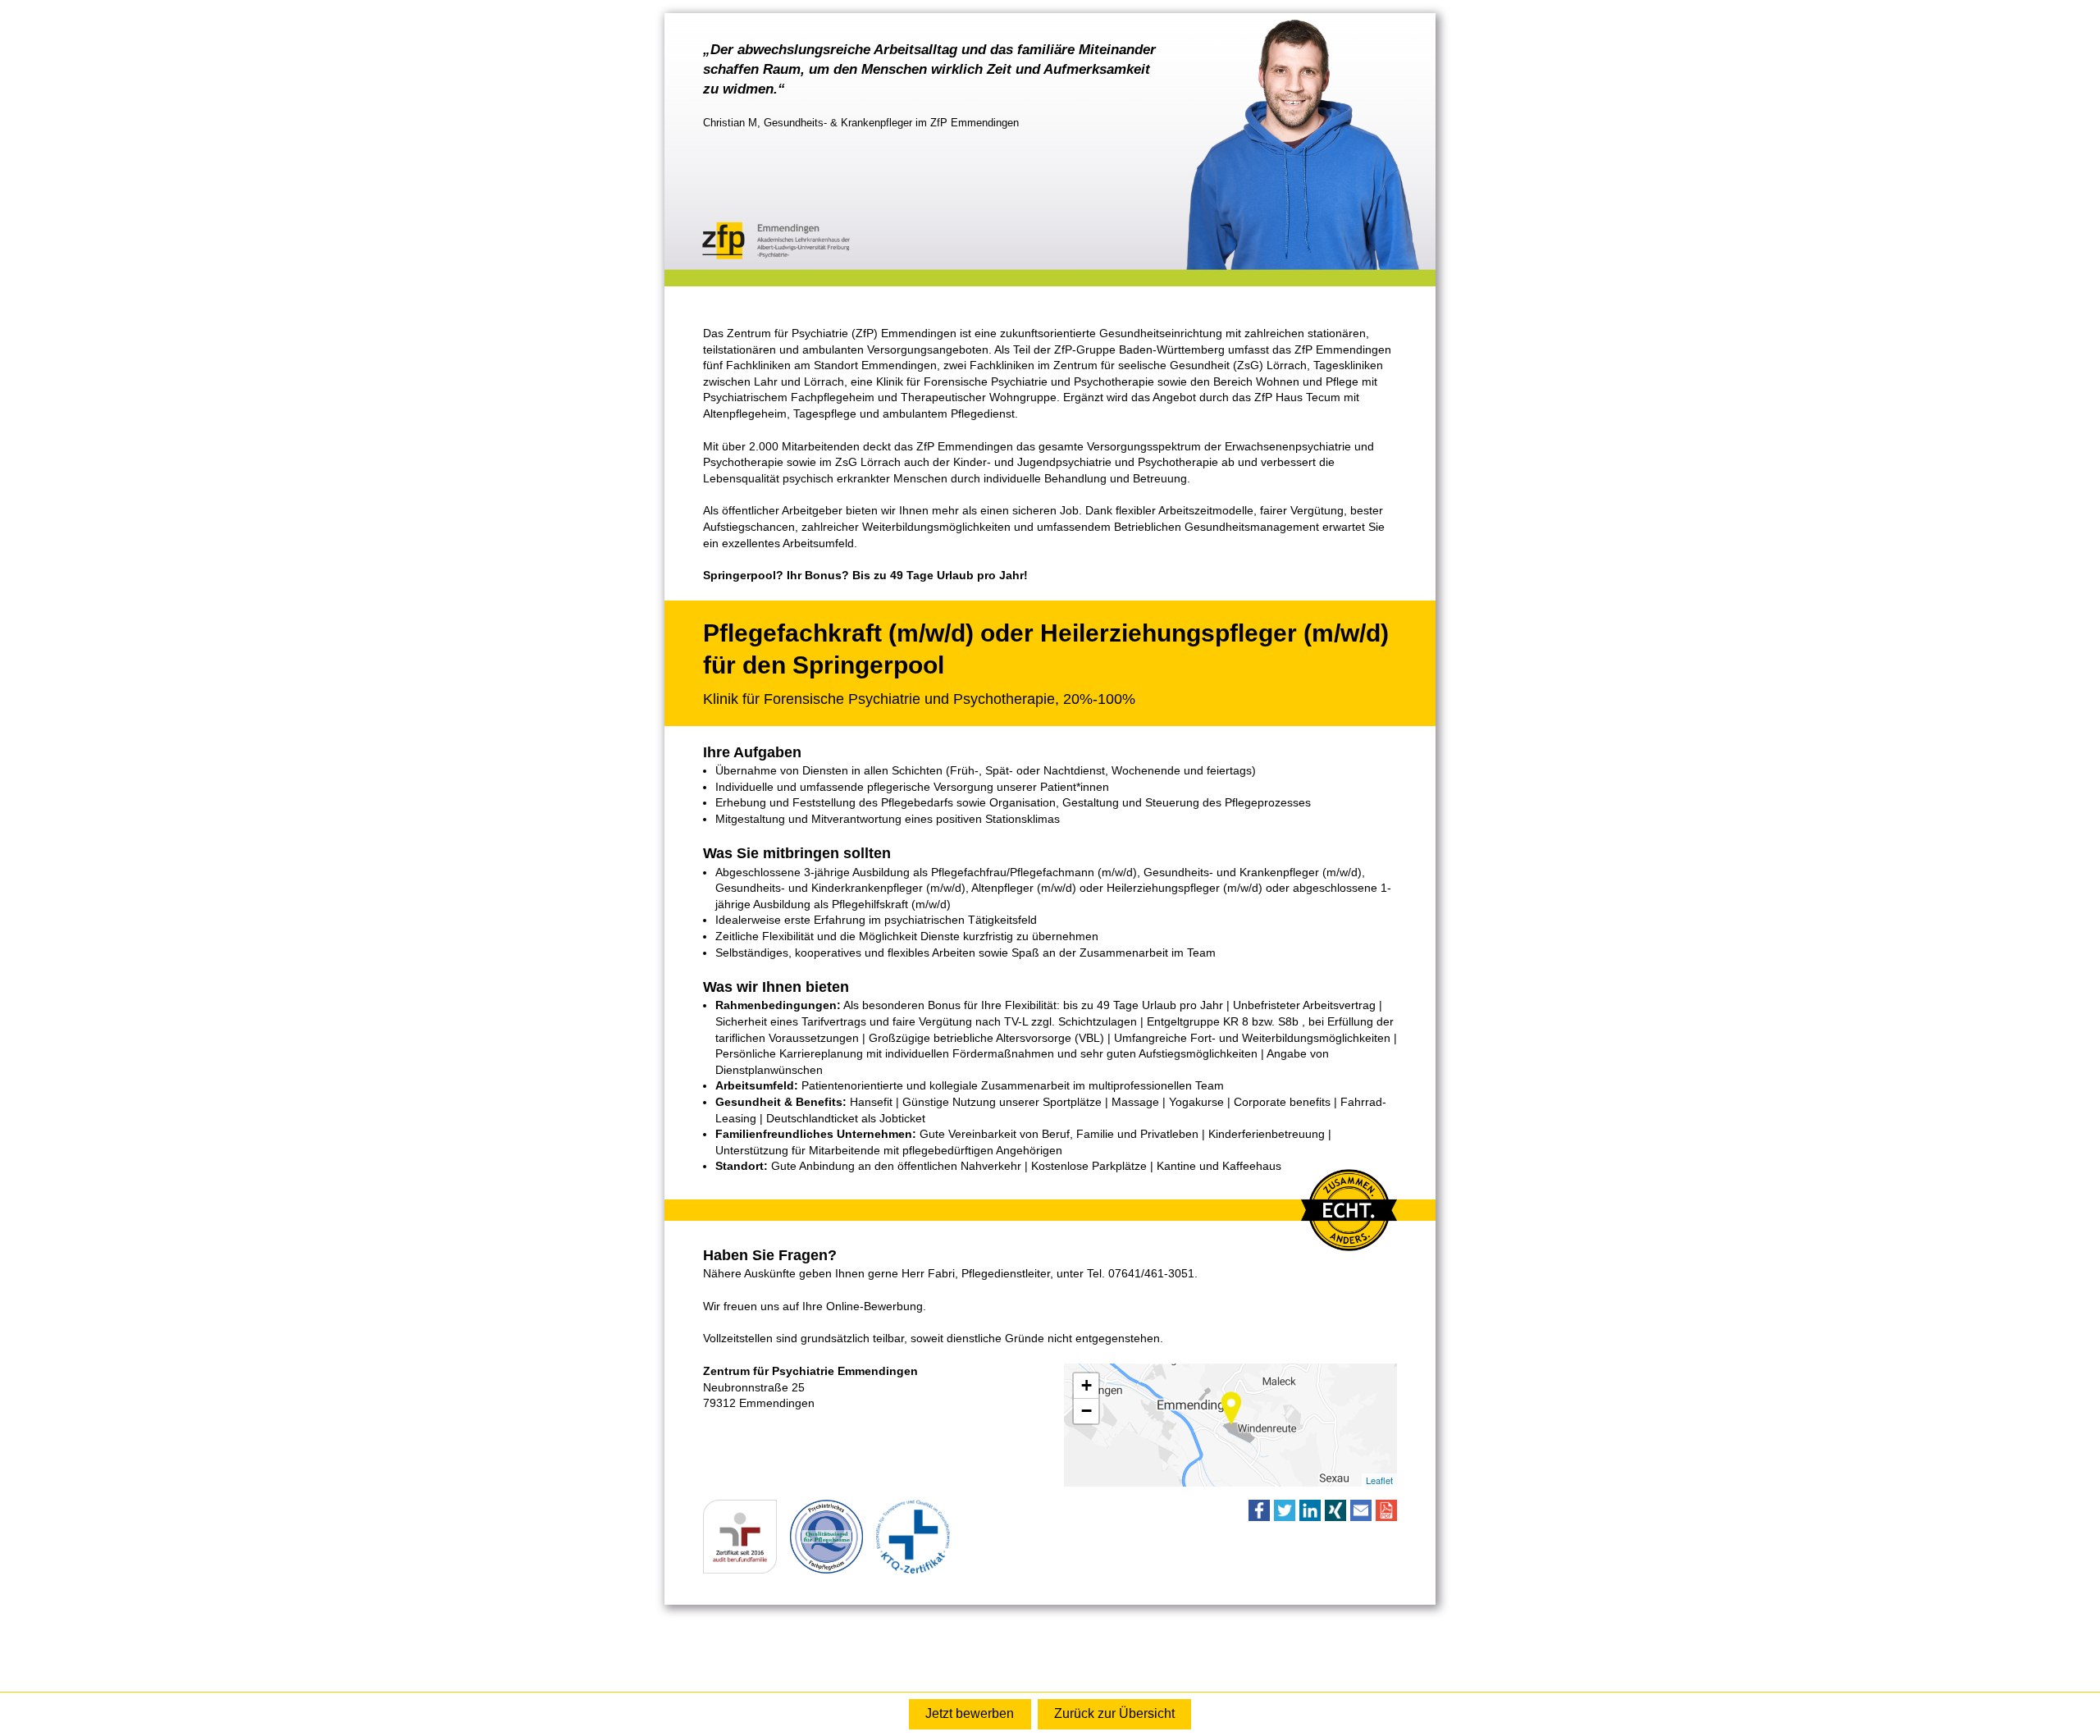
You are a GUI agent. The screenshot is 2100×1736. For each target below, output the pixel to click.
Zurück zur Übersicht (1114, 1713)
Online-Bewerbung (970, 1714)
